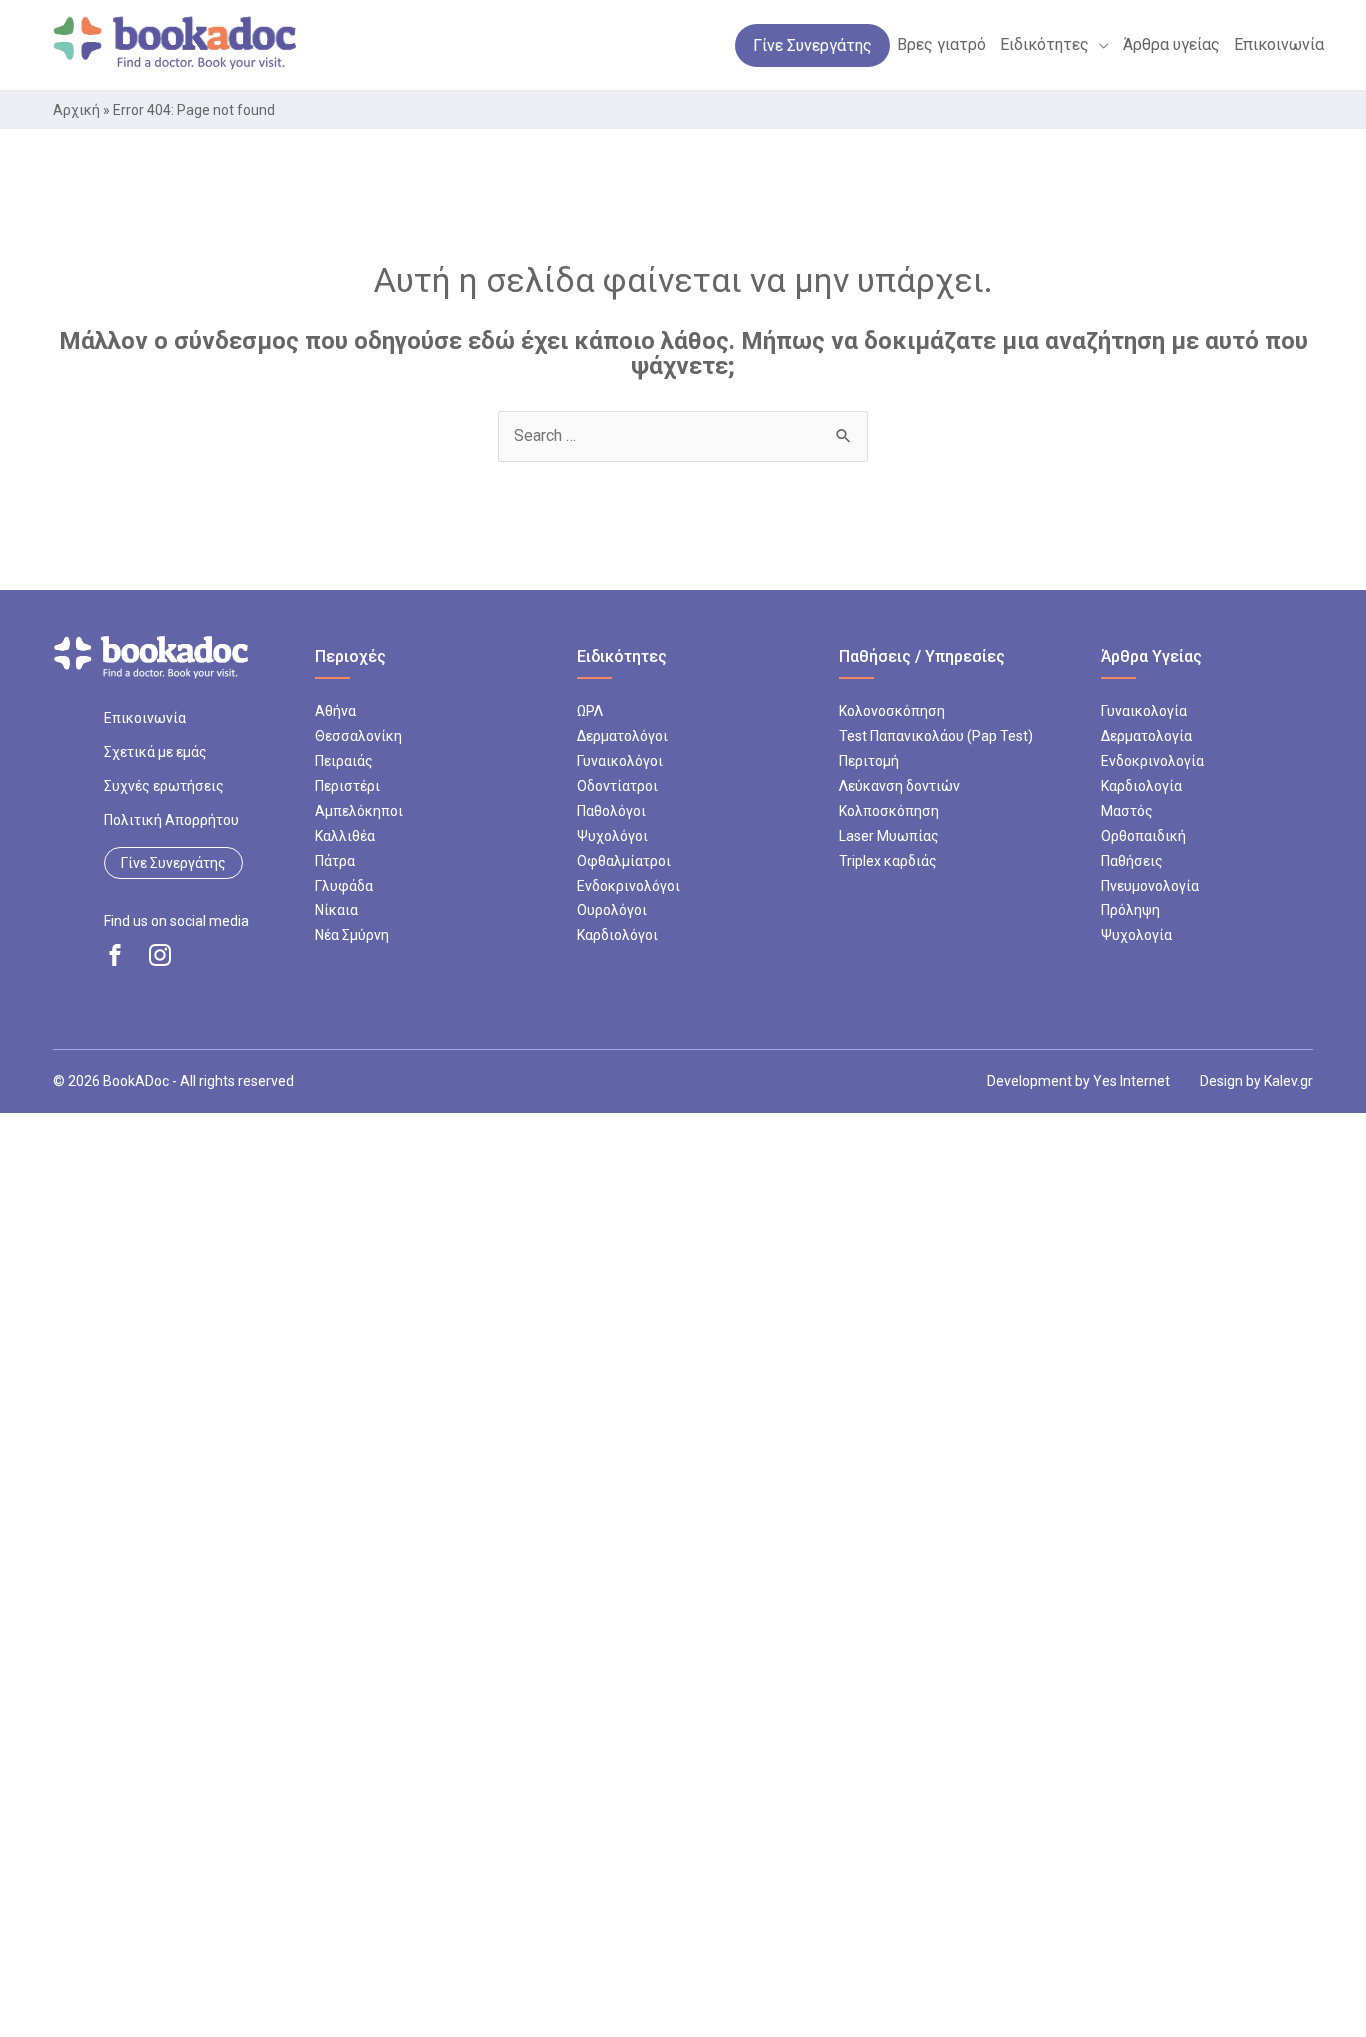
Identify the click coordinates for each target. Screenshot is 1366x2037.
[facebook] (115, 955)
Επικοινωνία (145, 718)
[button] (1099, 45)
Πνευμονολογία (1150, 886)
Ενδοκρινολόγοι (628, 886)
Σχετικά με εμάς (155, 752)
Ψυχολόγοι (612, 836)
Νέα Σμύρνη (352, 935)
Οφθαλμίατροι (624, 861)
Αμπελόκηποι (359, 811)
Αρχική (76, 110)
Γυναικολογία (1144, 711)
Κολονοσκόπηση (892, 711)
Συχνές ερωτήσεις (164, 786)
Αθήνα (335, 711)
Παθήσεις (1132, 861)
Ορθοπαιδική (1143, 836)
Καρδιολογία (1141, 786)
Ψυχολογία (1136, 935)
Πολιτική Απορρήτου (171, 820)
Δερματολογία (1146, 736)
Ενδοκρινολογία (1152, 761)
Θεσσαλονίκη (358, 736)
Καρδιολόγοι (617, 935)
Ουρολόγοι (612, 910)
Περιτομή (869, 761)
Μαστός (1127, 811)
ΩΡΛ (590, 711)
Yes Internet (1131, 1081)
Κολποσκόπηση (889, 811)
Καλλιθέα (345, 836)
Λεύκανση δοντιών (899, 786)
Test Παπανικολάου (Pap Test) (936, 736)
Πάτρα (335, 861)
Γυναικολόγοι (620, 761)
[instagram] (160, 955)
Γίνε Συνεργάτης (173, 863)
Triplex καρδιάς (888, 861)
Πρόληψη (1130, 910)
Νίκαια (336, 910)
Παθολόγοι (611, 811)
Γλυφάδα (344, 886)
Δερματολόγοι (622, 736)
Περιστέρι (347, 786)
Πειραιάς (344, 761)
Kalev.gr (1288, 1081)
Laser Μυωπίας (889, 836)
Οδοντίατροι (617, 786)
